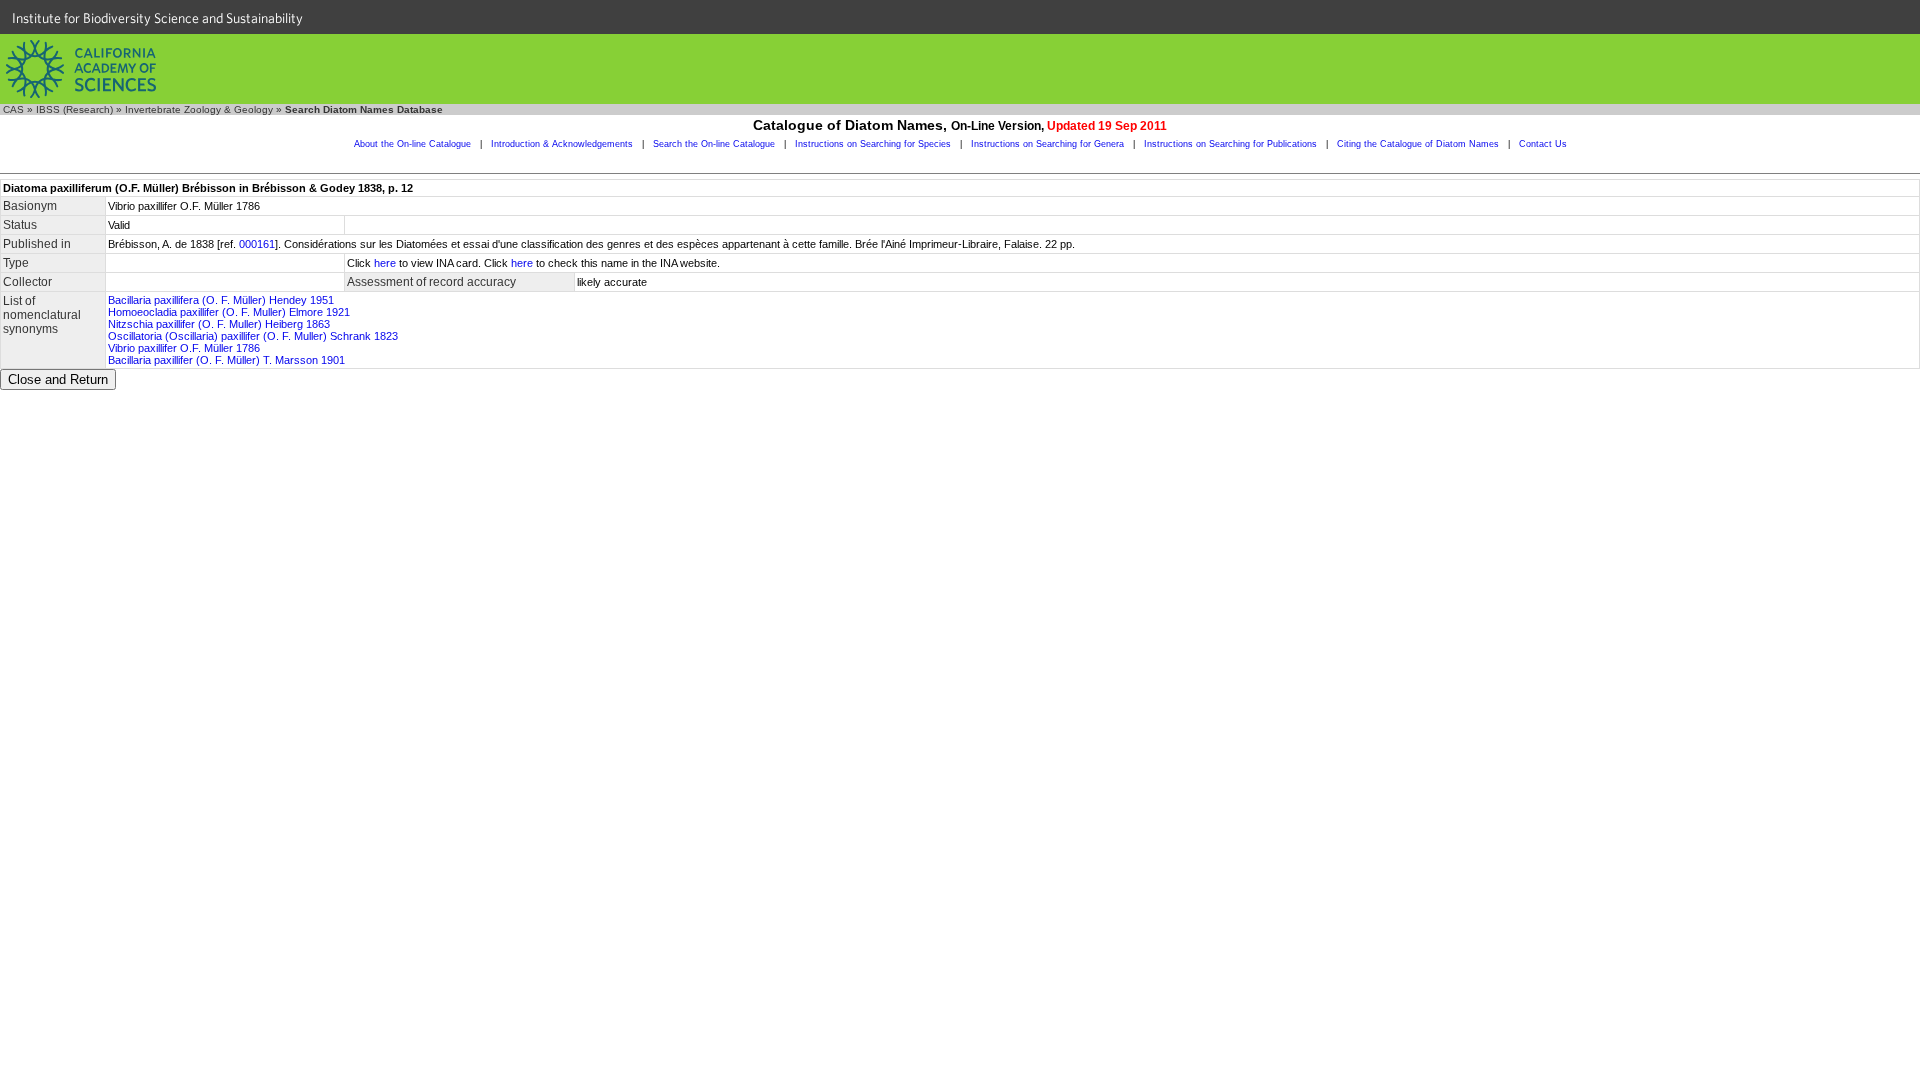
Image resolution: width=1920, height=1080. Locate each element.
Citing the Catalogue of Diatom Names (1418, 144)
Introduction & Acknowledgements (562, 144)
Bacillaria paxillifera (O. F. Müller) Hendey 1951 (221, 300)
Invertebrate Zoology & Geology (199, 109)
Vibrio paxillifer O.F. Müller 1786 (184, 348)
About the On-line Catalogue (412, 144)
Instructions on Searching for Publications (1230, 144)
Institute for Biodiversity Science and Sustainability (157, 18)
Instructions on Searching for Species (873, 144)
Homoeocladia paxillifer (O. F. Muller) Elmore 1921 (229, 312)
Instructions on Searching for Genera (1047, 144)
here (385, 263)
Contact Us (1543, 144)
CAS (13, 109)
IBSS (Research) (74, 109)
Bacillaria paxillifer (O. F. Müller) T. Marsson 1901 (226, 360)
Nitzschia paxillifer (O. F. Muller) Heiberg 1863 (219, 324)
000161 (257, 244)
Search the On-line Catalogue (714, 144)
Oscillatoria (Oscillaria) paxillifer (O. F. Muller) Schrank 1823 (253, 336)
